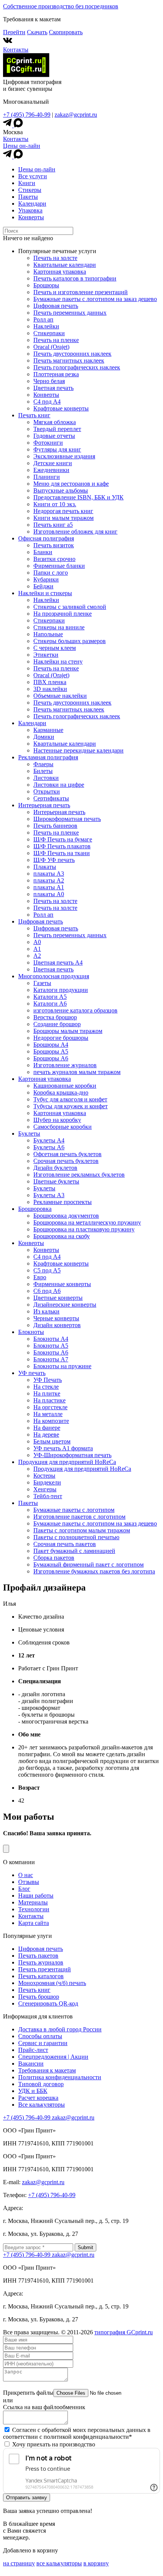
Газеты (42, 983)
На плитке (47, 1393)
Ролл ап (43, 319)
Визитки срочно (54, 559)
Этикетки (46, 655)
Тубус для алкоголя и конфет (70, 1099)
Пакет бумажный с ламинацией (74, 1551)
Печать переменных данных (70, 313)
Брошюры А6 (51, 1058)
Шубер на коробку (57, 1120)
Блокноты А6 (51, 1352)
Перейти (14, 32)
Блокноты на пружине (62, 1366)
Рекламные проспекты (63, 1202)
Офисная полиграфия (46, 538)
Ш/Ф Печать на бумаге (63, 839)
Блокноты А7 (51, 1359)
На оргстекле (50, 1407)
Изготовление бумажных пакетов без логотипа (94, 1571)
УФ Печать (48, 1380)
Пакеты (28, 197)
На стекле (46, 1387)
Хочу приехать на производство (54, 2444)
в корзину (96, 2563)
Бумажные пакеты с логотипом (74, 1510)
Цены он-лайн (22, 146)
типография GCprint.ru (124, 2332)
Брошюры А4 (51, 1045)
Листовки (46, 778)
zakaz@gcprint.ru (76, 115)
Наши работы (36, 1896)
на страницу (19, 2563)
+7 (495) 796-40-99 (27, 115)
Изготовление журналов (65, 1065)
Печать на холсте (55, 258)
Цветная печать (53, 388)
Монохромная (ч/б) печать (52, 1983)
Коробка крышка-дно (61, 1092)
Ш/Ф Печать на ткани (62, 853)
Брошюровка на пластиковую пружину (84, 1229)
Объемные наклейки (60, 696)
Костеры (44, 1476)
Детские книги (53, 463)
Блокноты (31, 1332)
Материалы (33, 1902)
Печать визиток (54, 545)
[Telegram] (8, 125)
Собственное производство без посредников (61, 6)
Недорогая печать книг (63, 511)
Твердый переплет (57, 429)
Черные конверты (56, 1318)
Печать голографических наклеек (77, 367)
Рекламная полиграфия (48, 757)
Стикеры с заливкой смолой (70, 607)
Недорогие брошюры (61, 1038)
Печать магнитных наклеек (69, 360)
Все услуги (33, 176)
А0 (37, 942)
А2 (37, 956)
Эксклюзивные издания (64, 456)
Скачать (37, 32)
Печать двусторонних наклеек (72, 354)
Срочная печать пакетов (65, 1544)
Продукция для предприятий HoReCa (67, 1462)
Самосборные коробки (63, 1127)
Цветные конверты (58, 1298)
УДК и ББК (33, 2091)
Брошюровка (35, 1209)
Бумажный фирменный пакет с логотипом (89, 1564)
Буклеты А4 (49, 1140)
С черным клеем (55, 648)
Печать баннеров (55, 826)
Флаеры (43, 764)
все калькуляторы (59, 2563)
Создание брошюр (57, 1024)
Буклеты (29, 1134)
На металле (48, 1414)
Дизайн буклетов (55, 1168)
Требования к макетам (47, 2070)
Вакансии (31, 2063)
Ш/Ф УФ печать (54, 860)
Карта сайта (34, 1923)
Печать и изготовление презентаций (81, 292)
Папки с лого (51, 573)
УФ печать (32, 1373)
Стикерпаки (49, 333)
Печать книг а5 (53, 525)
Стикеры (30, 190)
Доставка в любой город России (60, 2029)
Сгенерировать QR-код (48, 2003)
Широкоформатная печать (67, 819)
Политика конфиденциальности (60, 2077)
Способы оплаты (40, 2036)
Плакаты (45, 867)
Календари (32, 204)
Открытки (47, 791)
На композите (51, 1421)
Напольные (48, 634)
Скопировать (66, 32)
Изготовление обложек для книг (75, 532)
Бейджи (43, 586)
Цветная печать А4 (58, 962)
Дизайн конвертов (57, 1325)
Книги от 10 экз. (55, 504)
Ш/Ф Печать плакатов (62, 846)
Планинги (47, 477)
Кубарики (46, 579)
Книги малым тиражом (63, 518)
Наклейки (46, 326)
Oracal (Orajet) (51, 347)
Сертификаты (51, 798)
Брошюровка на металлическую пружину (87, 1222)
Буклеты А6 (49, 1147)
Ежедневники (51, 470)
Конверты (31, 217)
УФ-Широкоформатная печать (72, 1455)
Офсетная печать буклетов (67, 1154)
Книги (27, 183)
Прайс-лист (33, 2050)
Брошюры (46, 285)
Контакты (16, 50)
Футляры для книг (57, 449)
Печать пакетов (38, 1956)
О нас (26, 1875)
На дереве (46, 1435)
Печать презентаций (45, 1969)
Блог (24, 1889)
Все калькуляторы (42, 2105)
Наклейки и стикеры (45, 593)
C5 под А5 (47, 1270)
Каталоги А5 (50, 997)
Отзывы (29, 1882)
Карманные (48, 730)
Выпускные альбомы (61, 490)
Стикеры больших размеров (70, 641)
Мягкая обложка (55, 422)
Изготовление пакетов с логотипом (79, 1517)
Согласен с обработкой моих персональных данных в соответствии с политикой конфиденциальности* (77, 2433)
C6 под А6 (47, 1291)
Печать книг (34, 415)
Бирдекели (47, 1482)
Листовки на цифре (59, 785)
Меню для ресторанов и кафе (71, 484)
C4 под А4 (47, 402)
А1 (37, 949)
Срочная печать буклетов (66, 1161)
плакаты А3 (49, 874)
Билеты (43, 771)
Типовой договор (41, 2084)
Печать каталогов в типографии (75, 278)
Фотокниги (48, 443)
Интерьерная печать (44, 805)
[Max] (18, 125)
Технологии (34, 1909)
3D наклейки (50, 689)
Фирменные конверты (62, 1284)
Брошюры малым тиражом (68, 1031)
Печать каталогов (41, 1976)
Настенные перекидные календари (78, 750)
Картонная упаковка (60, 272)
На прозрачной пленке (63, 614)
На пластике (49, 1400)
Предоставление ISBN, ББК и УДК (78, 497)
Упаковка (30, 210)
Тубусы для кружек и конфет (71, 1106)
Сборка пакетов (54, 1558)
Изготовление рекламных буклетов (79, 1175)
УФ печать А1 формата (63, 1448)
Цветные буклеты (56, 1181)
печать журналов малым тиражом (77, 1072)
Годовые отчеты (54, 436)
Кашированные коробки (65, 1086)
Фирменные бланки (59, 566)
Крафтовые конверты (61, 408)
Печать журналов (41, 1962)
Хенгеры (45, 1489)
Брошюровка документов (66, 1216)
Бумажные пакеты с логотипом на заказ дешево (95, 299)
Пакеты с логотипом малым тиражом (82, 1530)
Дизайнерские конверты (65, 1305)
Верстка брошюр (55, 1017)
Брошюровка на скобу (62, 1236)
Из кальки (46, 1311)
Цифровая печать (56, 306)
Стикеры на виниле (59, 627)
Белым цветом (52, 1441)
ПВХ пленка (50, 682)
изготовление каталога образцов (75, 1010)
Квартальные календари (65, 265)
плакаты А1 (49, 887)
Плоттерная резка (56, 374)
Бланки (43, 552)
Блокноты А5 (51, 1346)
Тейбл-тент (48, 1496)
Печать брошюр (39, 1997)
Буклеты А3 (49, 1195)
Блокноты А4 (51, 1339)
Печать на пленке (56, 340)
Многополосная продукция (54, 976)
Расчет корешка (38, 2098)
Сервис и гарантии (43, 2043)
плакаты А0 (49, 894)
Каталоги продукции (61, 990)
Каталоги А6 (50, 1004)
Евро (40, 1277)
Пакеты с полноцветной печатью (76, 1537)
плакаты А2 (49, 880)
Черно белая (49, 381)
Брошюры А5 (51, 1051)
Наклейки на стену (58, 661)
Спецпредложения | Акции (53, 2057)
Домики (44, 737)
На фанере (47, 1428)
